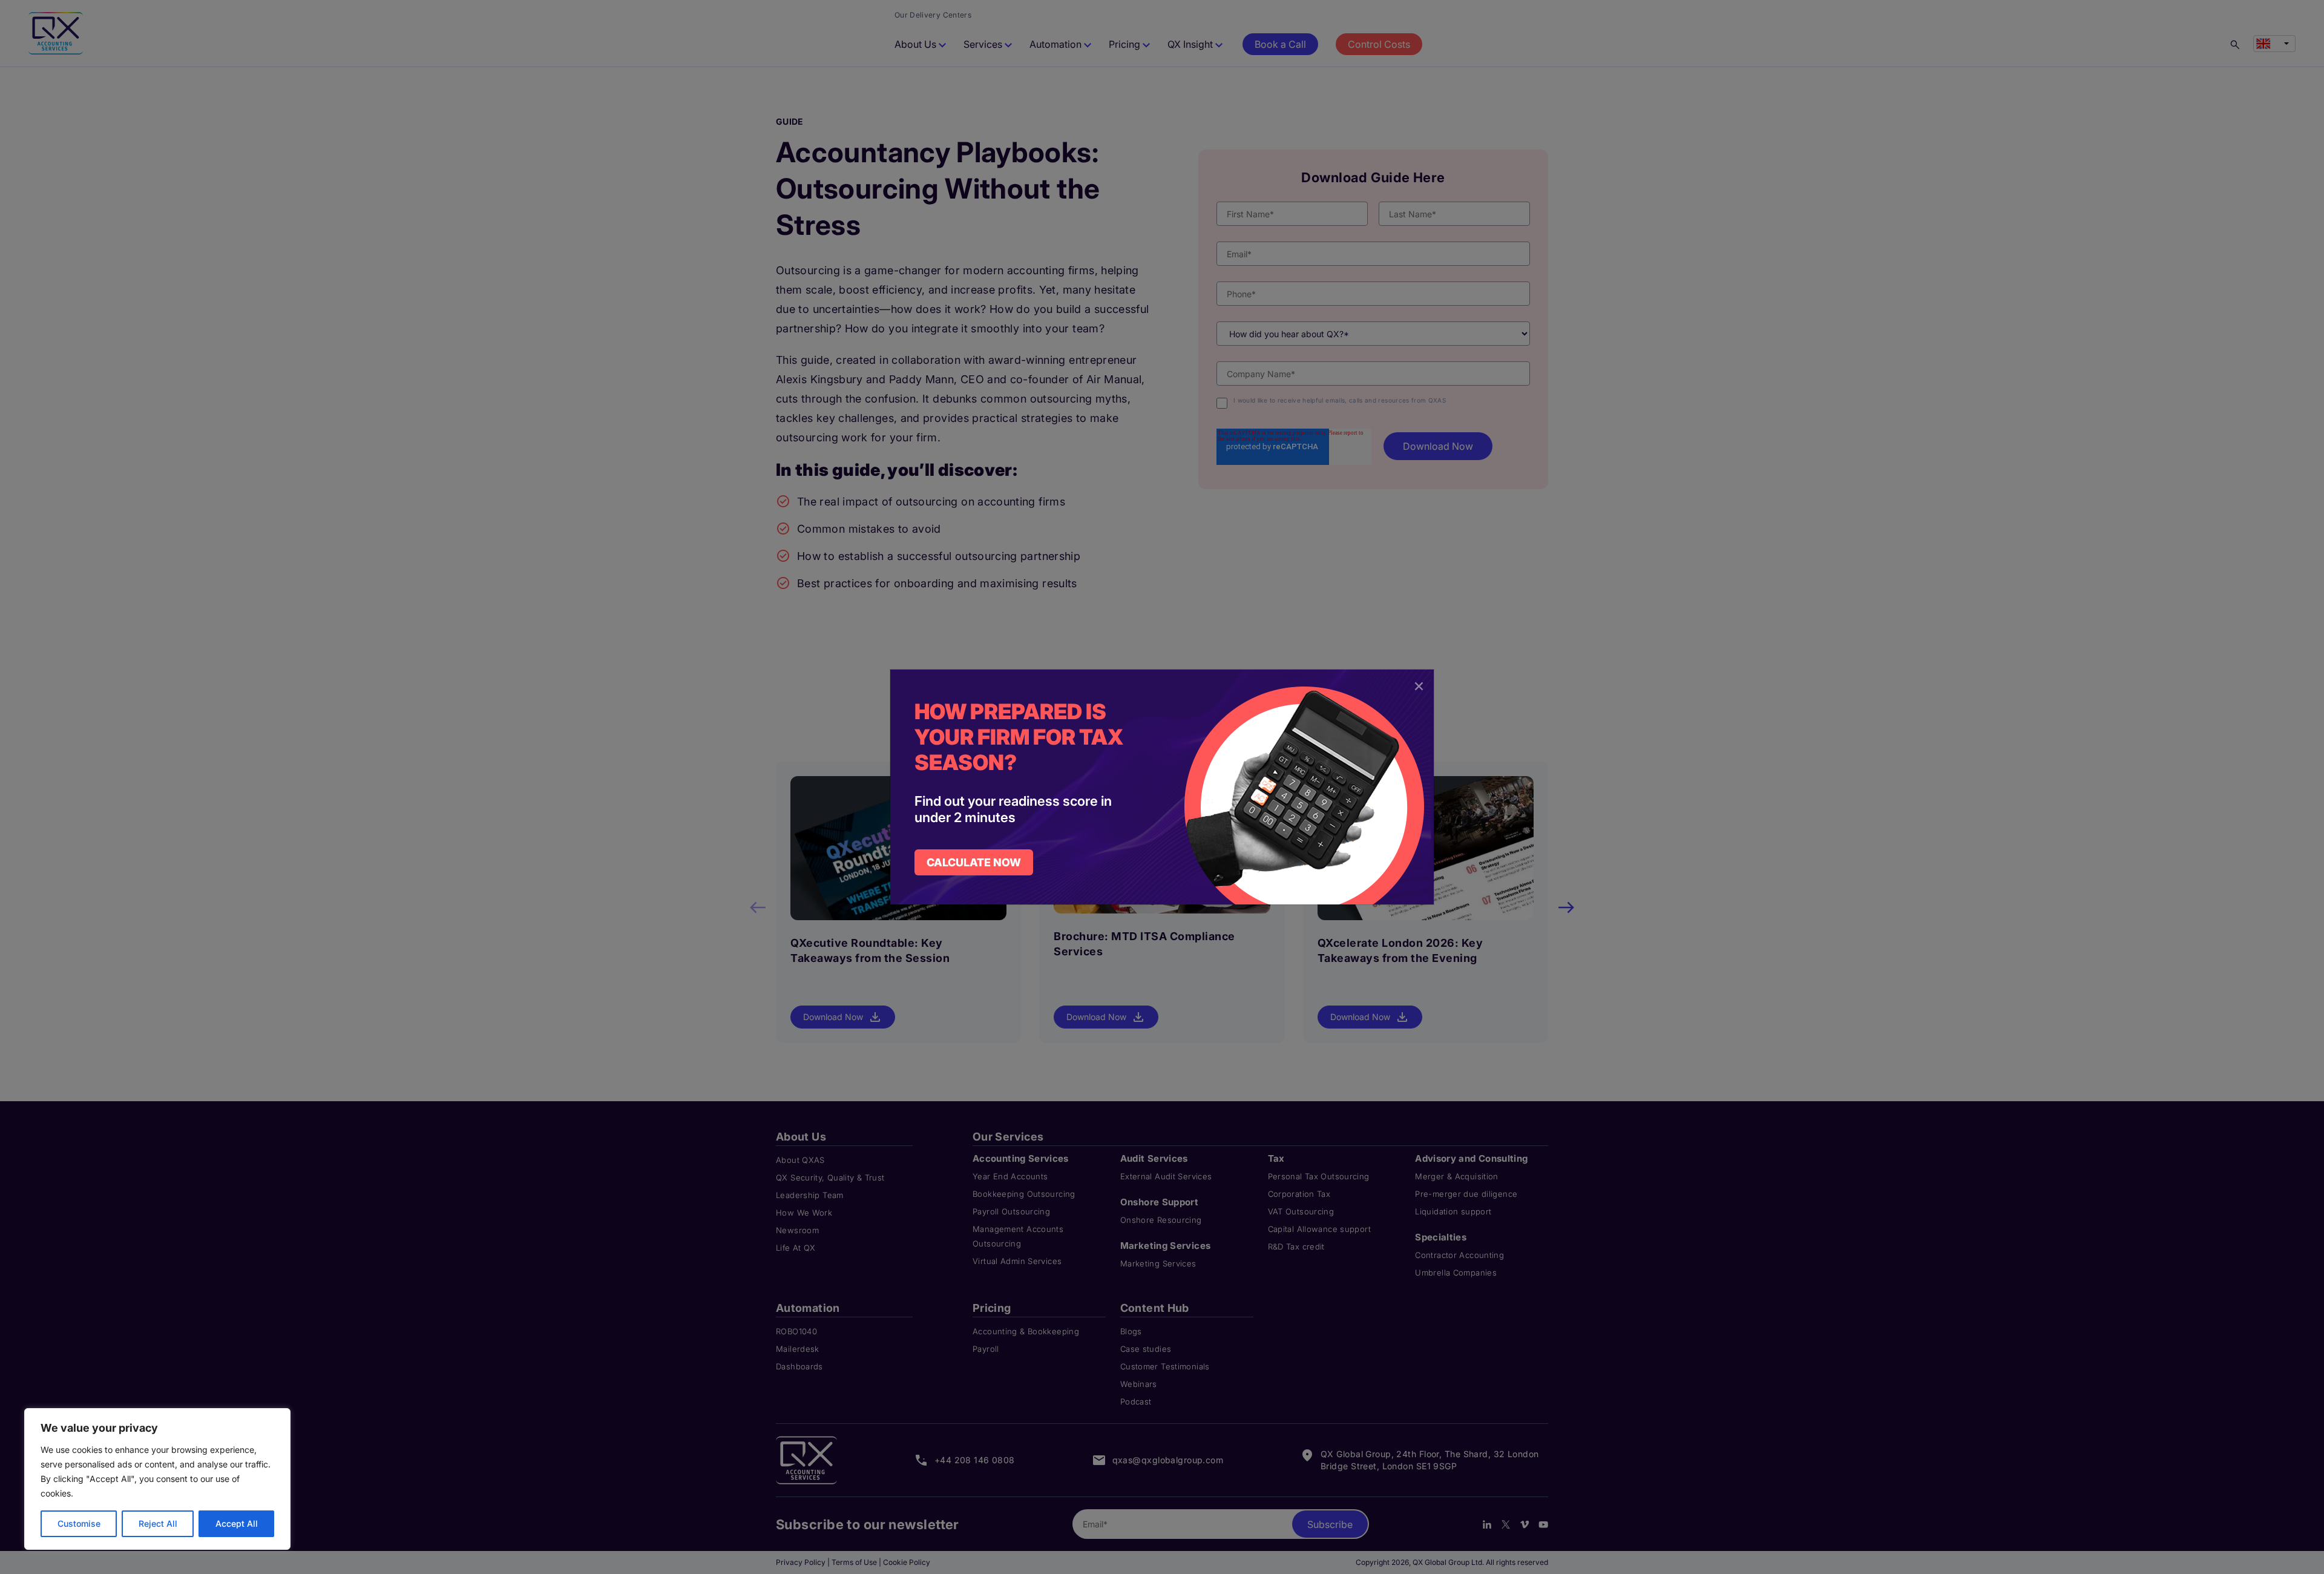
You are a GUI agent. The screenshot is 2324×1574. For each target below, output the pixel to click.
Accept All (237, 1523)
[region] (157, 1479)
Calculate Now (974, 862)
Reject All (158, 1523)
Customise (79, 1523)
